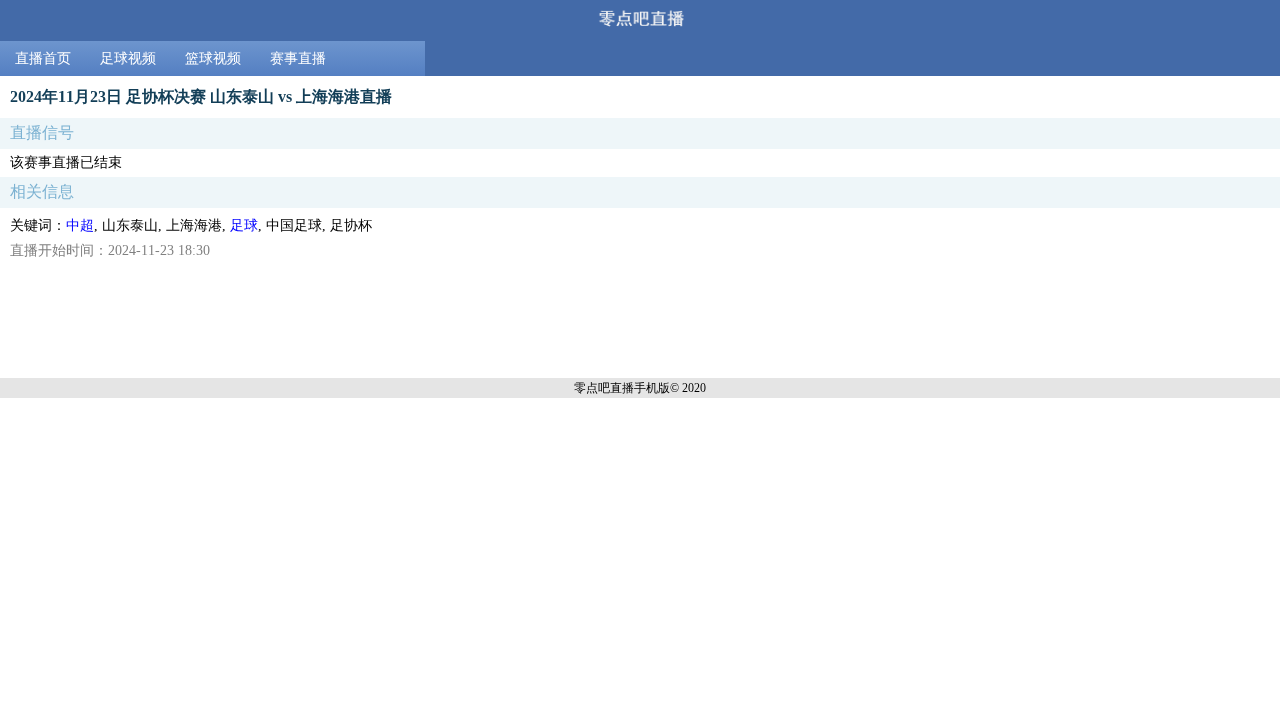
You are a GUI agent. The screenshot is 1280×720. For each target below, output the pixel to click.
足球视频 (128, 58)
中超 (80, 225)
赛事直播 (298, 58)
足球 (244, 225)
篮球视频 (213, 58)
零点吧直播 (604, 388)
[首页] (640, 20)
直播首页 (43, 58)
